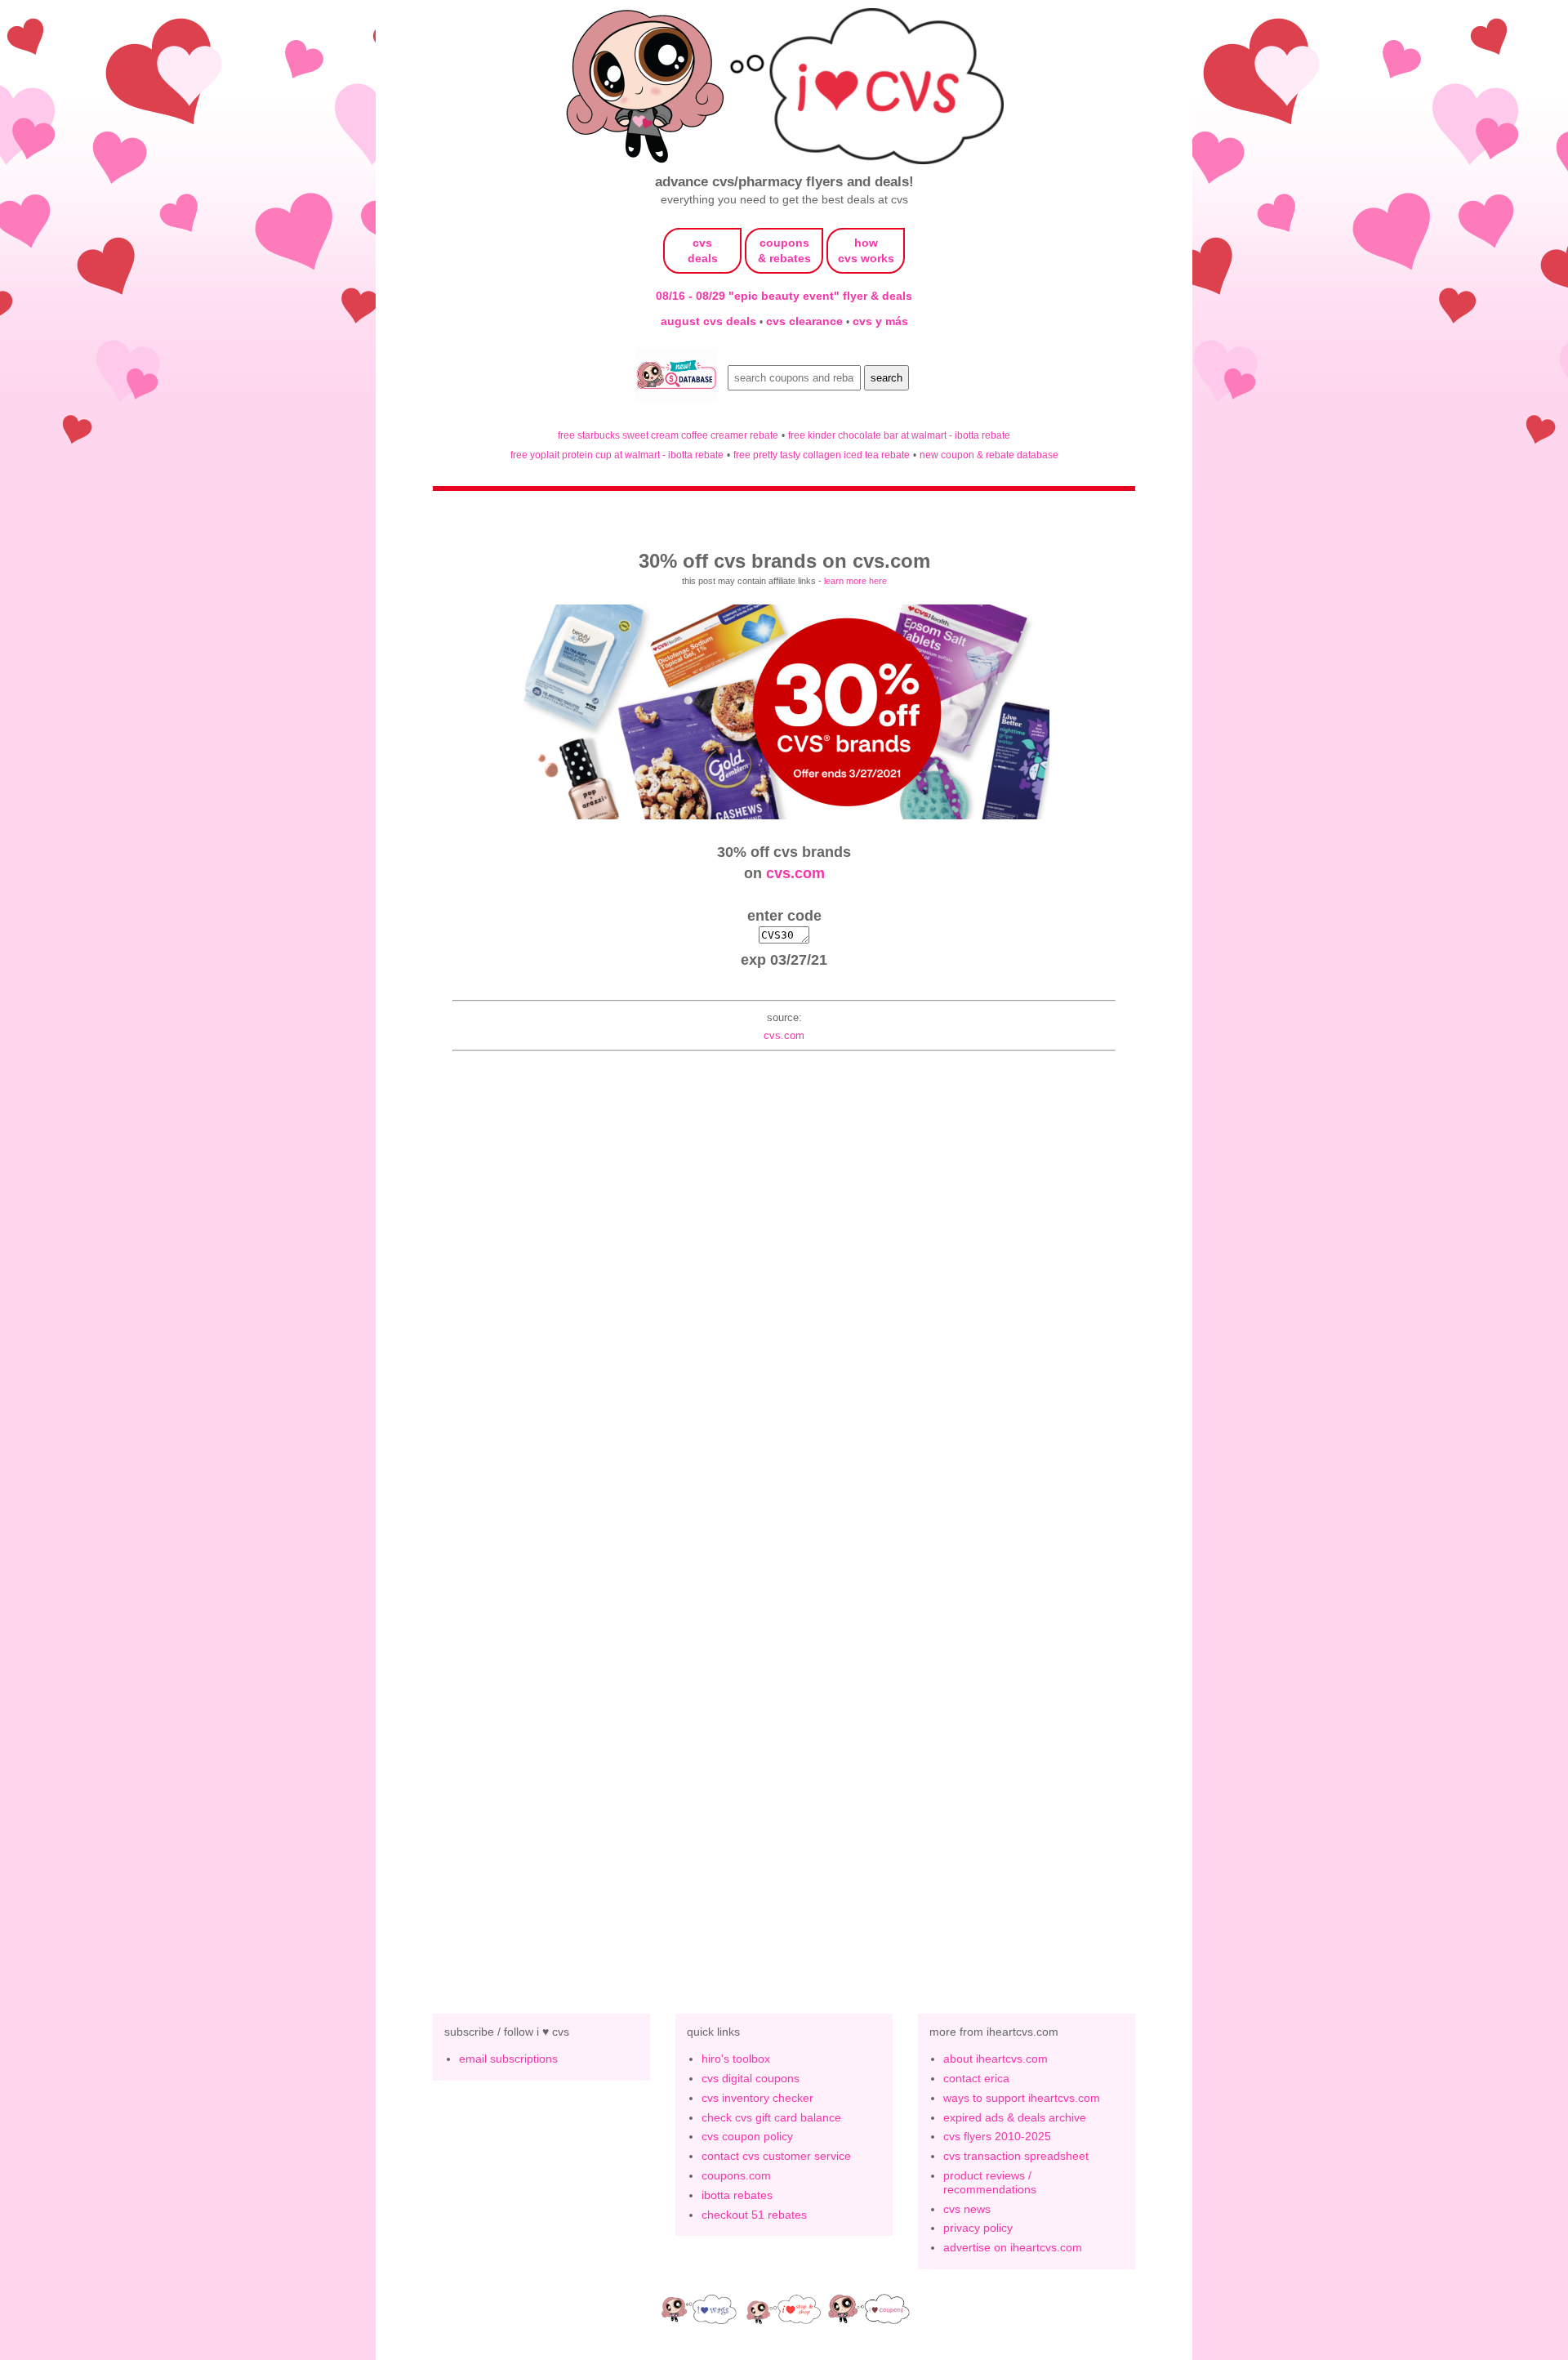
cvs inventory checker (757, 2098)
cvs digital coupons (751, 2078)
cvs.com (795, 873)
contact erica (976, 2078)
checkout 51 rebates (754, 2215)
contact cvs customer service (776, 2156)
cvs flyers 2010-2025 (997, 2136)
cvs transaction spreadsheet (1016, 2156)
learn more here (855, 581)
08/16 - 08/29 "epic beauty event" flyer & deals (784, 296)
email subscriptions (508, 2059)
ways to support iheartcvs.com (1022, 2098)
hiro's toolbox (736, 2059)
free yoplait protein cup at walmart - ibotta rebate (617, 455)
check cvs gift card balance (771, 2117)
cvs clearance (806, 321)
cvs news (967, 2209)
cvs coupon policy (747, 2136)
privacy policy (978, 2228)
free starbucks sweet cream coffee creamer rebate (668, 435)
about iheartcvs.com (996, 2059)
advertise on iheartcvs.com (1013, 2247)
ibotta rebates (737, 2195)
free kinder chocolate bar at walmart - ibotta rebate (899, 435)
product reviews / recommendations (990, 2182)
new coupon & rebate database (989, 455)
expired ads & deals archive (1015, 2117)
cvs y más (880, 321)
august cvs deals (710, 321)
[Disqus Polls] (784, 1292)
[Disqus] (784, 1717)
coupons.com (736, 2175)
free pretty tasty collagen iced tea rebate (822, 455)
